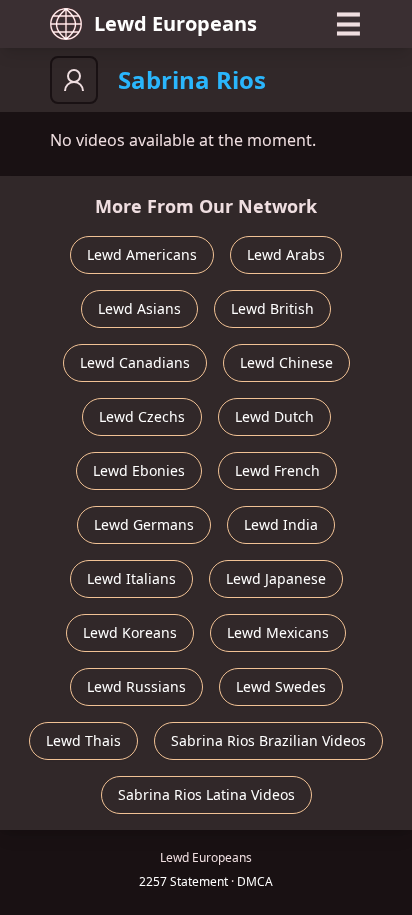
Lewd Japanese (276, 578)
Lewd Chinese (286, 362)
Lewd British (272, 308)
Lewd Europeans (175, 23)
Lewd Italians (131, 578)
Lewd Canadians (135, 362)
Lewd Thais (83, 740)
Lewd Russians (136, 686)
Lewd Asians (139, 308)
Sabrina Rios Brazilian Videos (268, 740)
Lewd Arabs (286, 254)
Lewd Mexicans (278, 632)
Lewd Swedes (281, 686)
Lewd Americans (142, 254)
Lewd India (281, 524)
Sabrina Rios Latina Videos (206, 794)
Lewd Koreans (130, 632)
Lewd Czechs (142, 416)
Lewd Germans (144, 524)
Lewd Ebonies (139, 470)
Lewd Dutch (274, 416)
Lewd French (277, 470)
